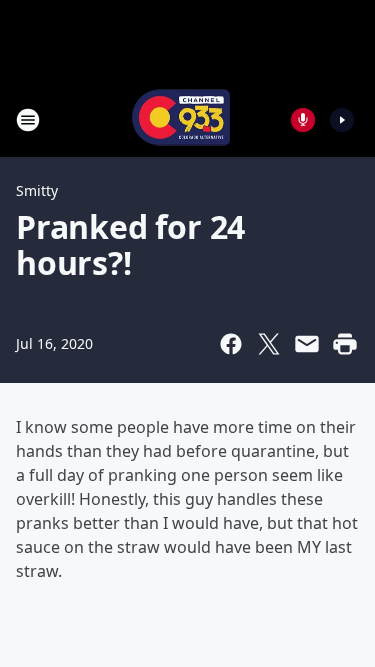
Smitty (37, 190)
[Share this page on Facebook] (231, 344)
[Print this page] (345, 344)
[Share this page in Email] (307, 344)
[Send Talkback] (303, 120)
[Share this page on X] (269, 344)
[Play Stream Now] (342, 120)
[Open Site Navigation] (28, 120)
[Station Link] (181, 119)
